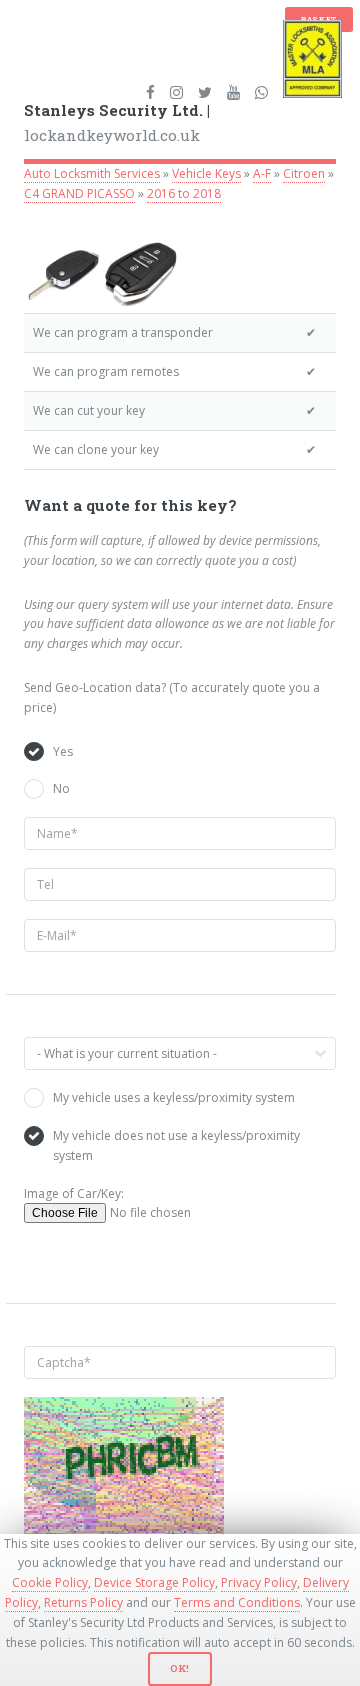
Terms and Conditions (237, 1602)
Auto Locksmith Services (92, 173)
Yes (63, 751)
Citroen (304, 173)
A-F (262, 173)
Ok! (180, 1668)
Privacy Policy (259, 1582)
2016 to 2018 (184, 193)
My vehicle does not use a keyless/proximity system (176, 1145)
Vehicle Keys (206, 173)
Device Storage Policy (154, 1582)
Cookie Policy (50, 1582)
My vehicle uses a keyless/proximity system (174, 1097)
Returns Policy (83, 1602)
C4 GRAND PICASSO (79, 193)
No (61, 788)
